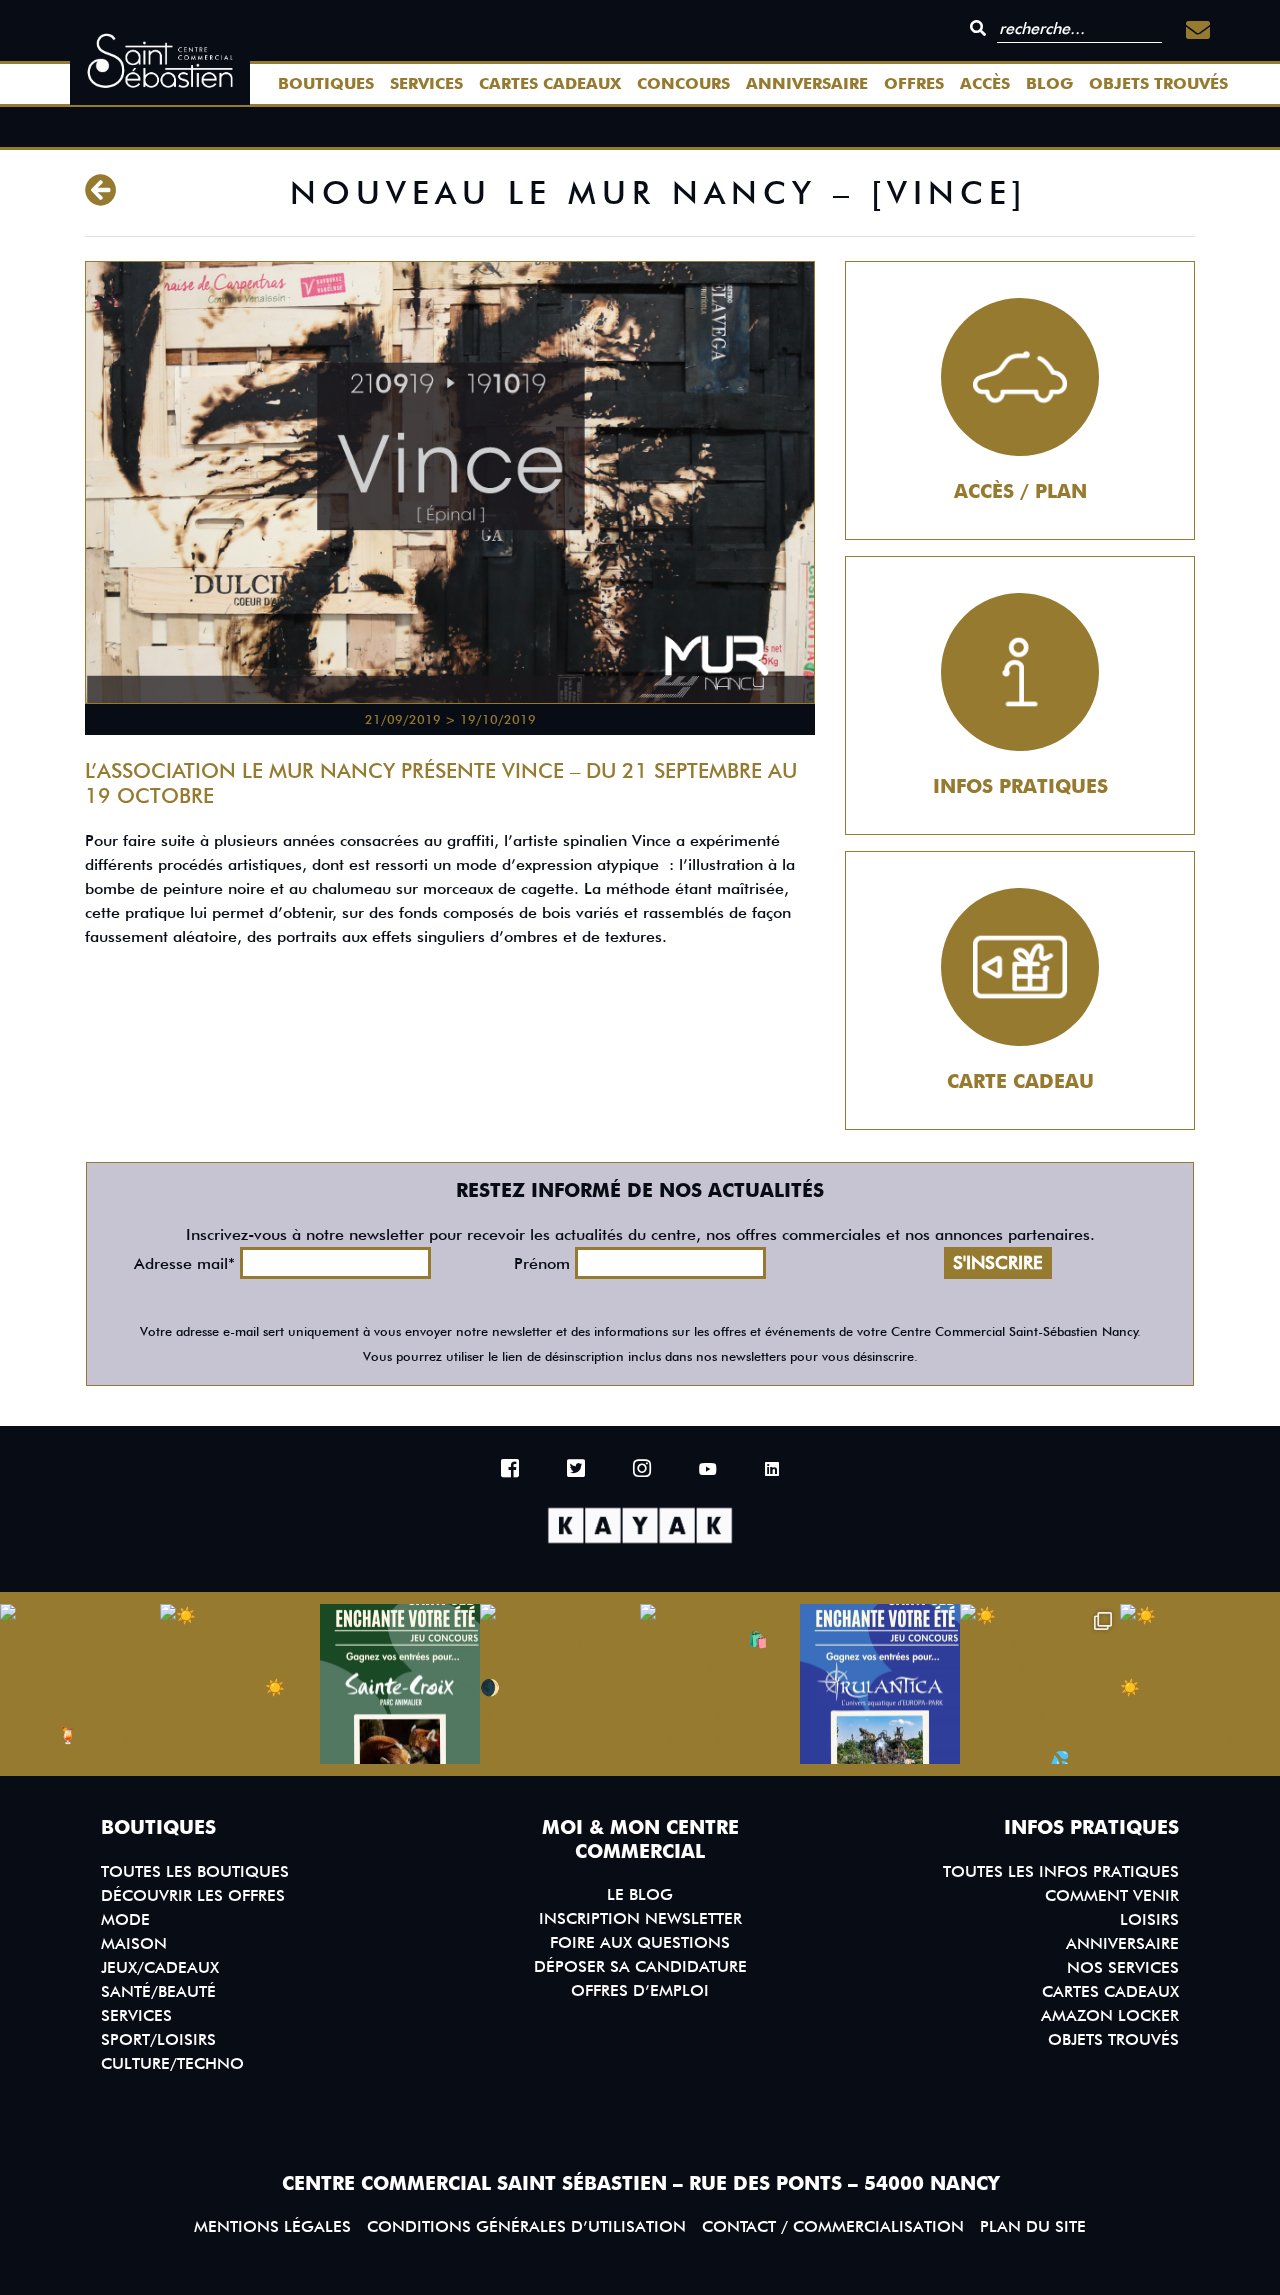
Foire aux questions (640, 1942)
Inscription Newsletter (640, 1918)
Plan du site (1033, 2226)
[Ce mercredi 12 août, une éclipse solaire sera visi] (560, 1684)
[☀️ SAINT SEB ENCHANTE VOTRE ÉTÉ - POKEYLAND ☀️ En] (1200, 1684)
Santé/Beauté (158, 1991)
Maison (134, 1943)
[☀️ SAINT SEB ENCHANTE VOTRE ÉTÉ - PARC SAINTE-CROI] (400, 1684)
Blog (1049, 83)
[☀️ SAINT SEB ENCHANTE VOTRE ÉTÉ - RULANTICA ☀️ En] (880, 1684)
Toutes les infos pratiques (1061, 1871)
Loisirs (1149, 1919)
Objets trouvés (1158, 83)
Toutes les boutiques (195, 1871)
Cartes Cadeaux (550, 83)
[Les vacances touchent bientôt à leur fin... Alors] (80, 1684)
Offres (914, 83)
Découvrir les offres (193, 1895)
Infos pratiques (1020, 786)
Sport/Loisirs (158, 2039)
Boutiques (326, 83)
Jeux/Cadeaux (160, 1967)
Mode (125, 1919)
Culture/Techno (172, 2063)
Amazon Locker (1110, 2015)
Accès (985, 83)
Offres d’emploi (640, 1990)
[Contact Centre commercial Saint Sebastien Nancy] (1198, 30)
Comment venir (1112, 1895)
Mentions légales (272, 2226)
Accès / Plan (1020, 491)
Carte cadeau (1020, 1081)
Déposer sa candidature (640, 1966)
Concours (683, 83)
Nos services (1123, 1967)
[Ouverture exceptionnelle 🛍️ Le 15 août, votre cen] (720, 1684)
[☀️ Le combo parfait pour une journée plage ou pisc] (1040, 1684)
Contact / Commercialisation (833, 2226)
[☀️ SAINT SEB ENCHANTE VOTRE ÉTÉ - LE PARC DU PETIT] (240, 1684)
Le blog (640, 1894)
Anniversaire (807, 83)
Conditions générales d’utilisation (526, 2226)
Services (426, 83)
